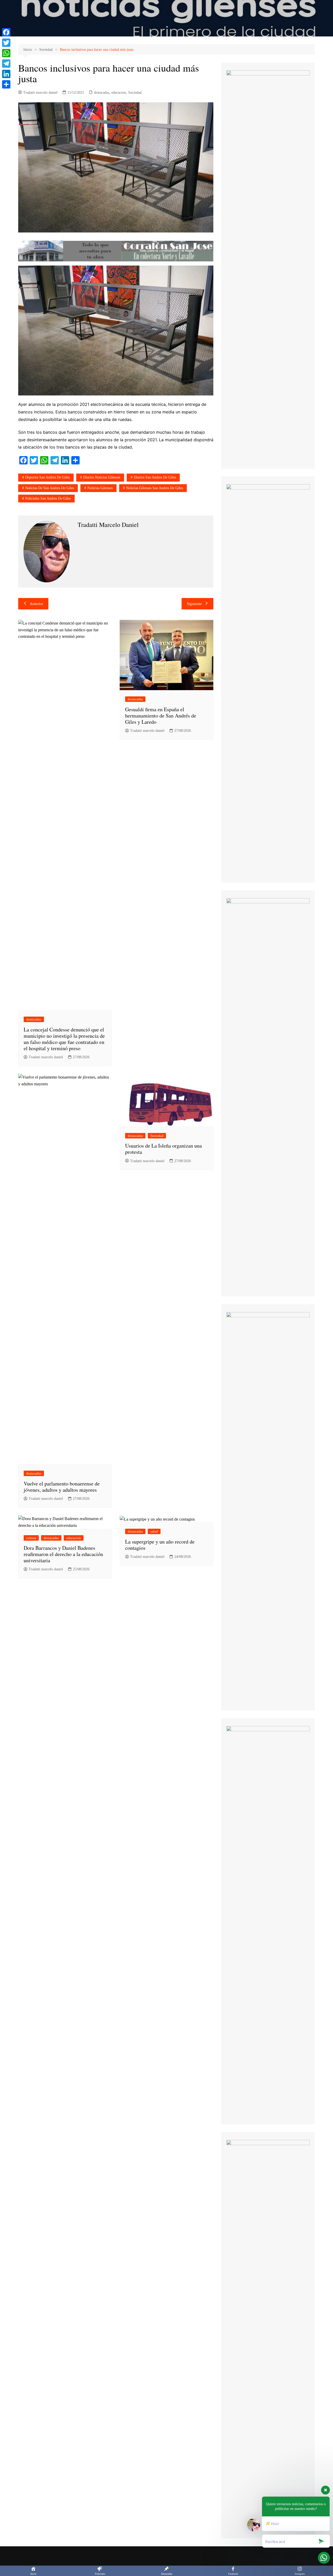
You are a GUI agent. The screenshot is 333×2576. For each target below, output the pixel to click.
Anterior (36, 604)
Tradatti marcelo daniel (40, 93)
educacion (119, 93)
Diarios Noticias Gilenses (102, 477)
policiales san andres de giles (48, 498)
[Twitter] (6, 43)
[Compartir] (6, 84)
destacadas (101, 93)
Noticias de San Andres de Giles (50, 488)
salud (154, 1531)
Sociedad (135, 93)
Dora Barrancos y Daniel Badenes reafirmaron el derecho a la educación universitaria (63, 1554)
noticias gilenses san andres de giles (155, 488)
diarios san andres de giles (155, 477)
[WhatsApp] (6, 53)
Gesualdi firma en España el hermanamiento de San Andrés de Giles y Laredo (161, 716)
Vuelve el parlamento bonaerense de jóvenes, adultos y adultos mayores (62, 1487)
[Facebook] (6, 32)
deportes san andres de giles (47, 477)
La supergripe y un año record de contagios (160, 1545)
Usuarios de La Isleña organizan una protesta (164, 1149)
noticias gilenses (100, 488)
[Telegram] (6, 64)
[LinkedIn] (6, 74)
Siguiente (194, 604)
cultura (31, 1538)
